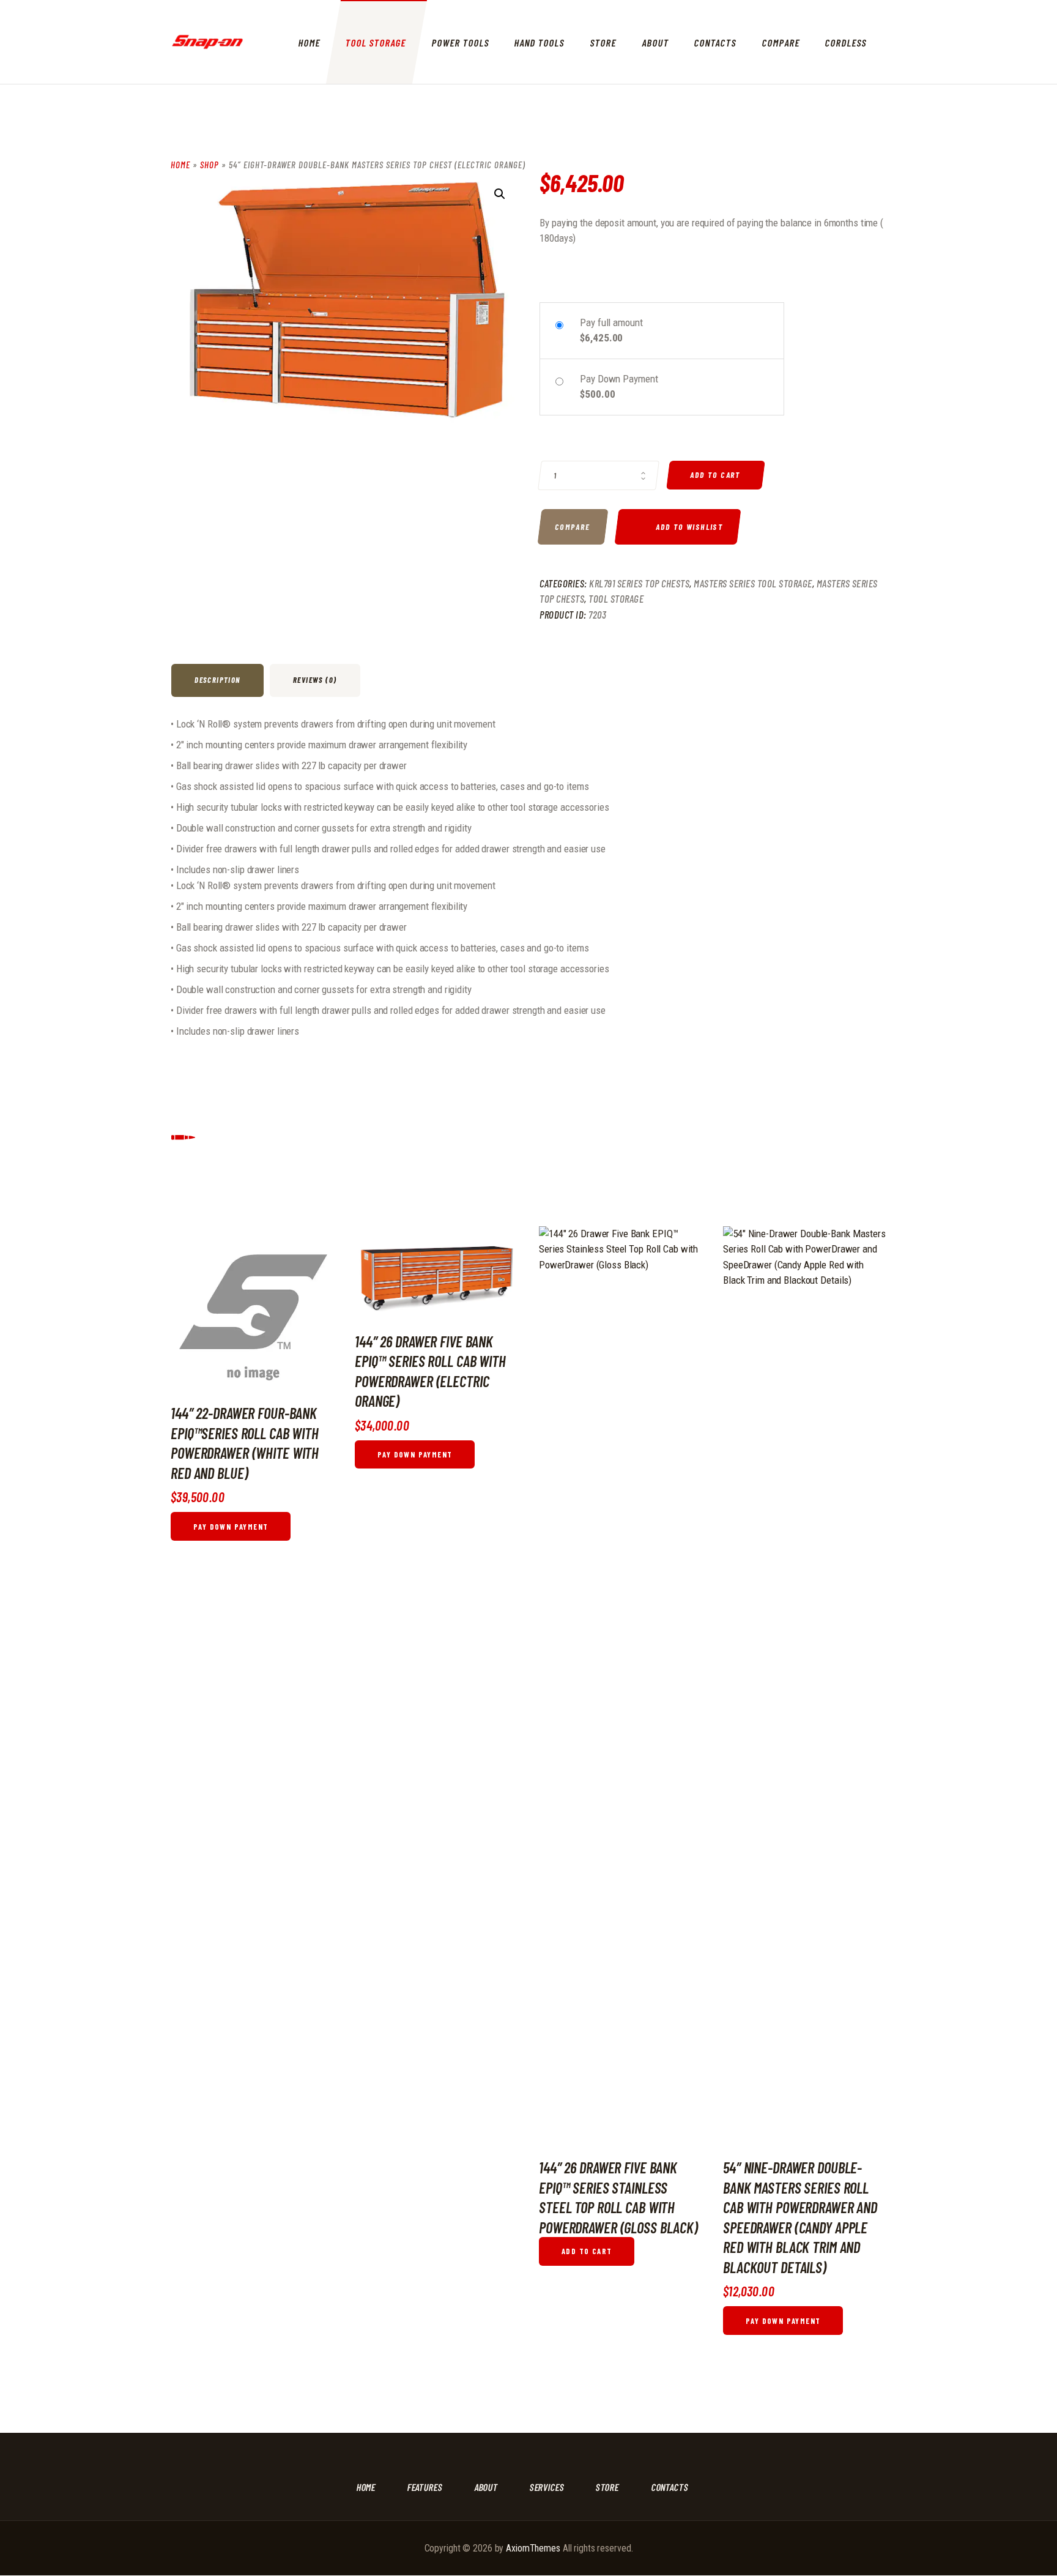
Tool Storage (616, 598)
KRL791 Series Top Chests (639, 583)
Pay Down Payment (231, 1527)
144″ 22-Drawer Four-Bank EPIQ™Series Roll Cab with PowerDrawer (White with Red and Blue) (245, 1442)
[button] (500, 194)
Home (180, 165)
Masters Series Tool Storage (753, 583)
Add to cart (716, 475)
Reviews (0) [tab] (315, 680)
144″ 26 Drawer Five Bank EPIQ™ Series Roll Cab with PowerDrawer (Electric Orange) (430, 1371)
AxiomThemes (533, 2548)
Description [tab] (217, 680)
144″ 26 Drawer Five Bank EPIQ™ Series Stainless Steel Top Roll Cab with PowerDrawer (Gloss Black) (618, 2197)
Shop (210, 165)
